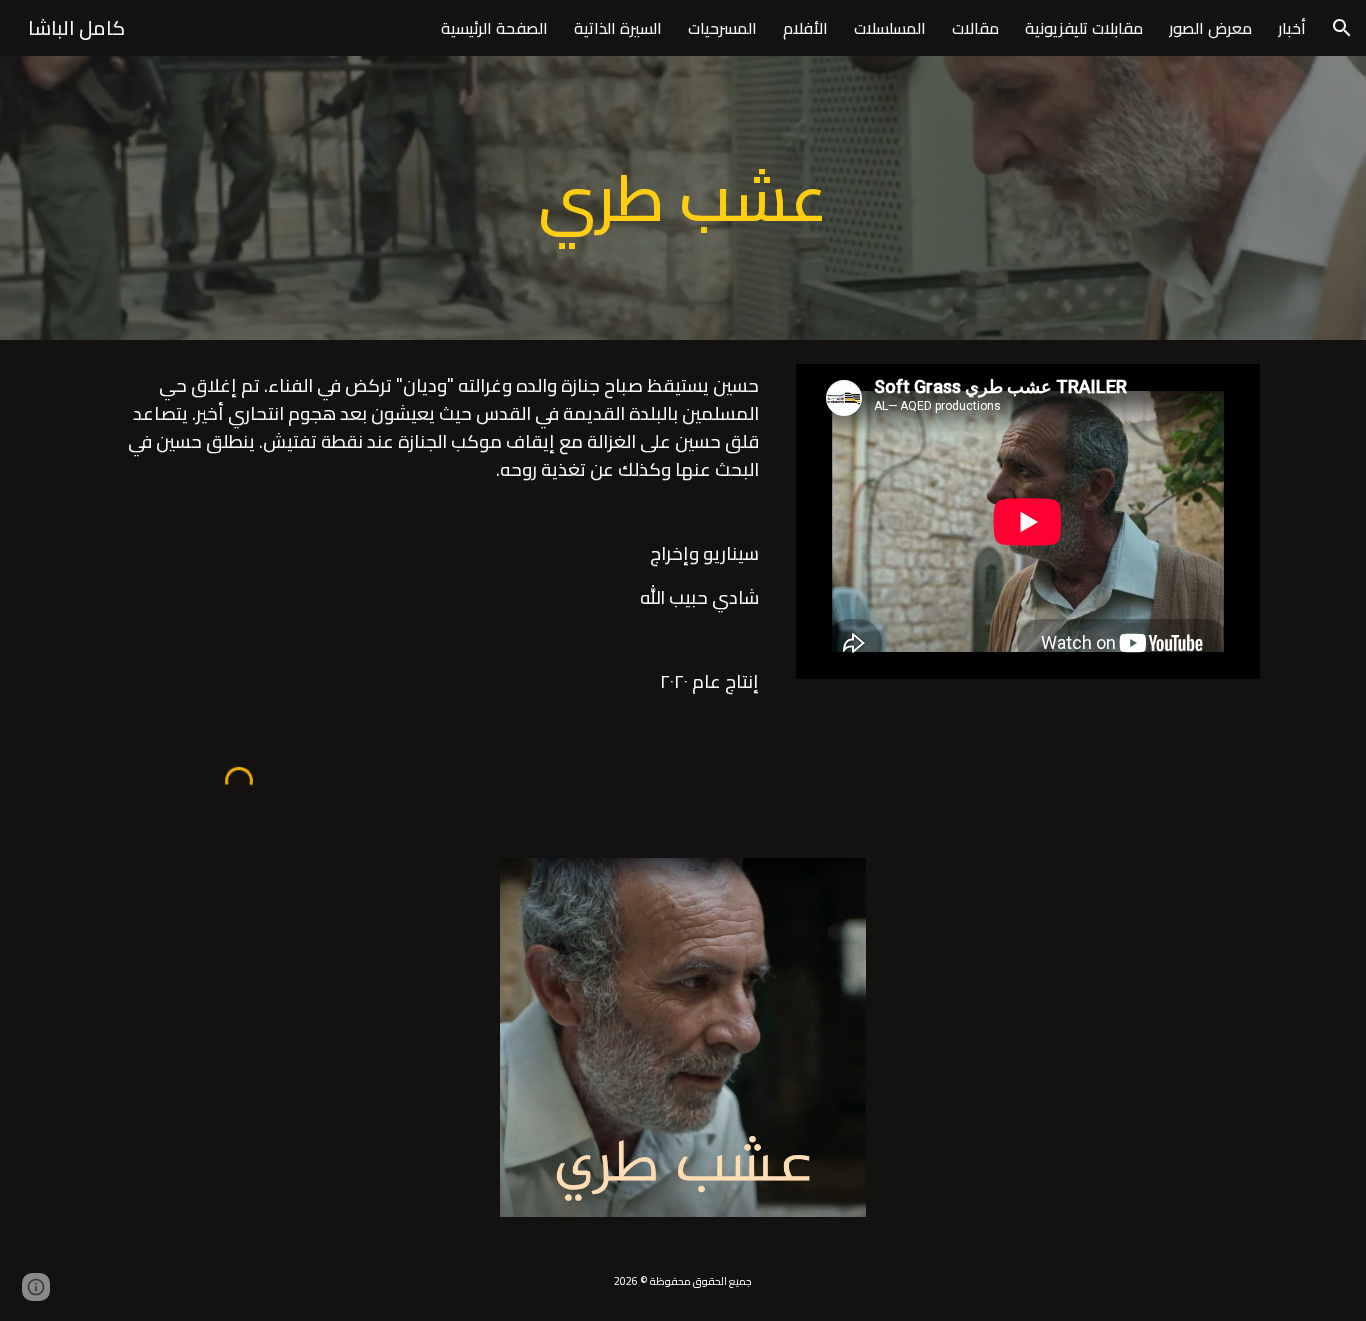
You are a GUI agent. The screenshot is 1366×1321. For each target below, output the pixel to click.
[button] (1342, 28)
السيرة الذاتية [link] (618, 28)
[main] (683, 198)
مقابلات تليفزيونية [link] (1084, 28)
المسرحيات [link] (722, 28)
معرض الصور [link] (1210, 28)
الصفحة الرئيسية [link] (494, 28)
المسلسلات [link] (890, 28)
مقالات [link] (975, 28)
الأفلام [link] (805, 28)
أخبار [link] (1292, 28)
